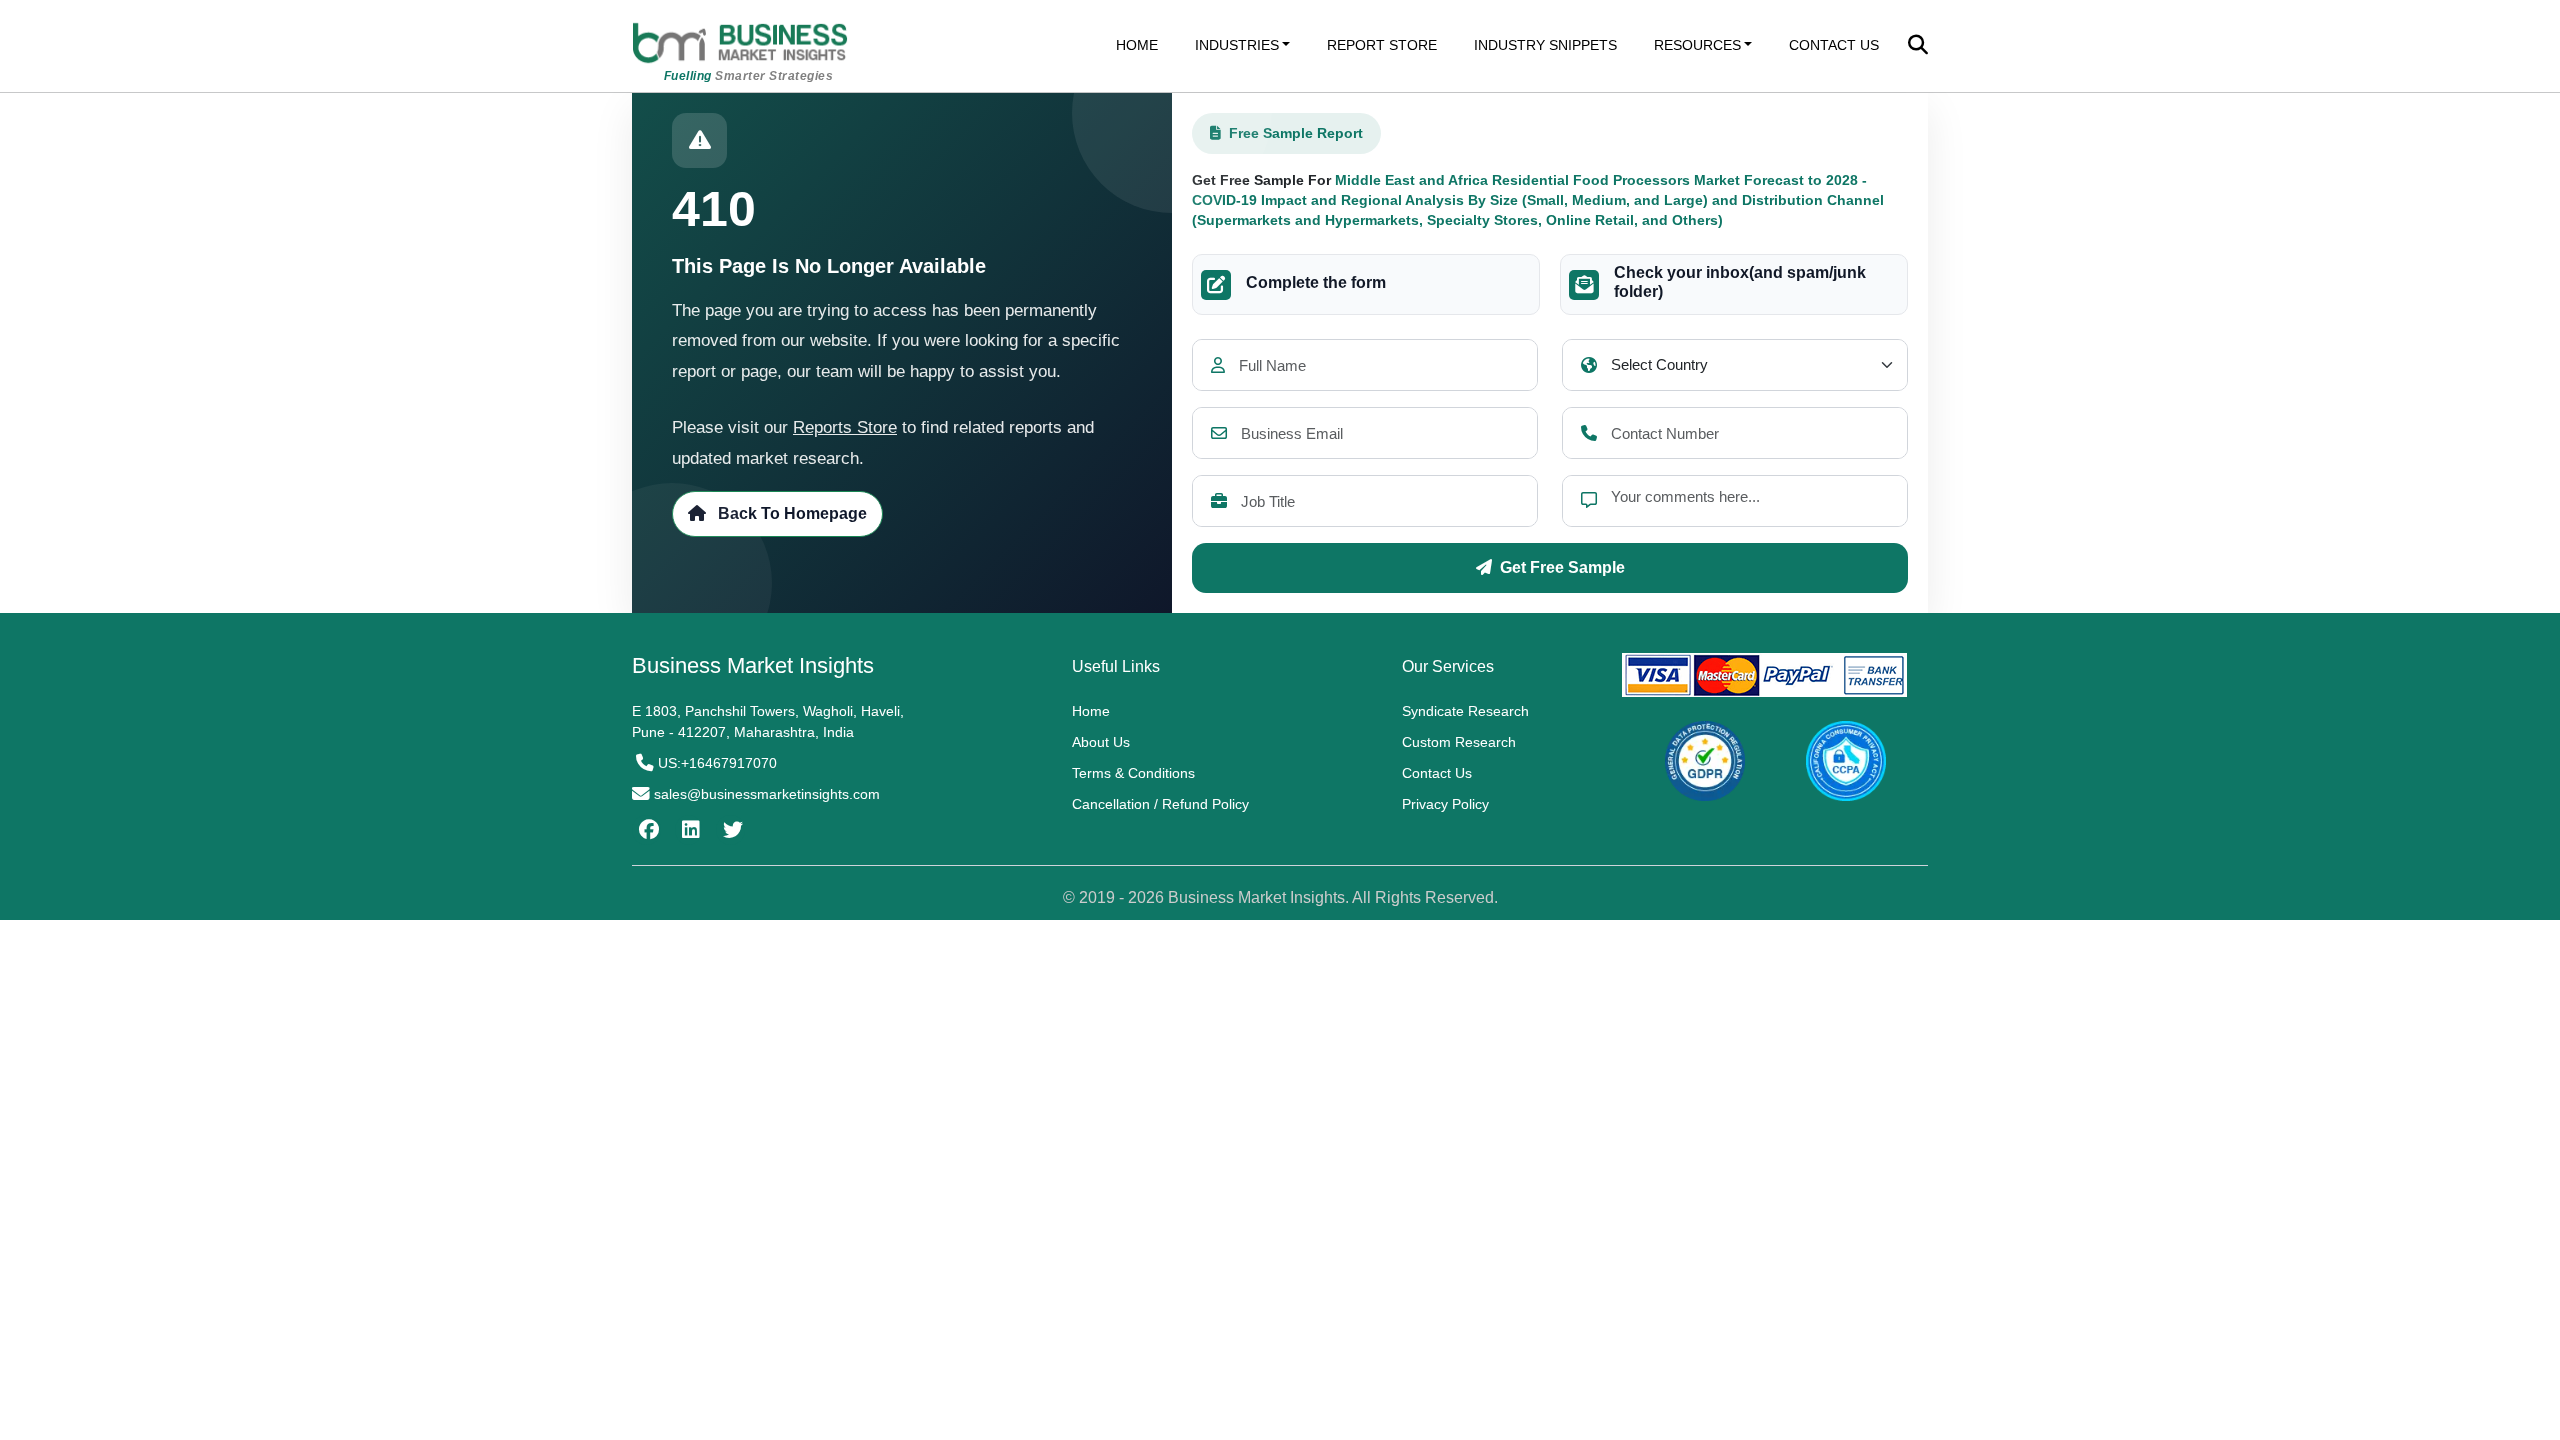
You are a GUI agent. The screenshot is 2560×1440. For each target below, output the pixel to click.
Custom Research (1459, 742)
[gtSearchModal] (1918, 47)
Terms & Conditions (1133, 773)
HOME (1137, 45)
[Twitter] (730, 830)
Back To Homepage (790, 513)
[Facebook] (646, 830)
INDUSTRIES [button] (1237, 45)
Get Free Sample (1562, 567)
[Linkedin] (688, 830)
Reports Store (845, 427)
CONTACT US (1834, 45)
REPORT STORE (1382, 45)
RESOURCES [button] (1697, 45)
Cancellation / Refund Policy (1160, 804)
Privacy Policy (1445, 804)
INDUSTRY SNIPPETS (1545, 45)
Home (1091, 711)
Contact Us (1437, 773)
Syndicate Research (1465, 711)
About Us (1101, 742)
